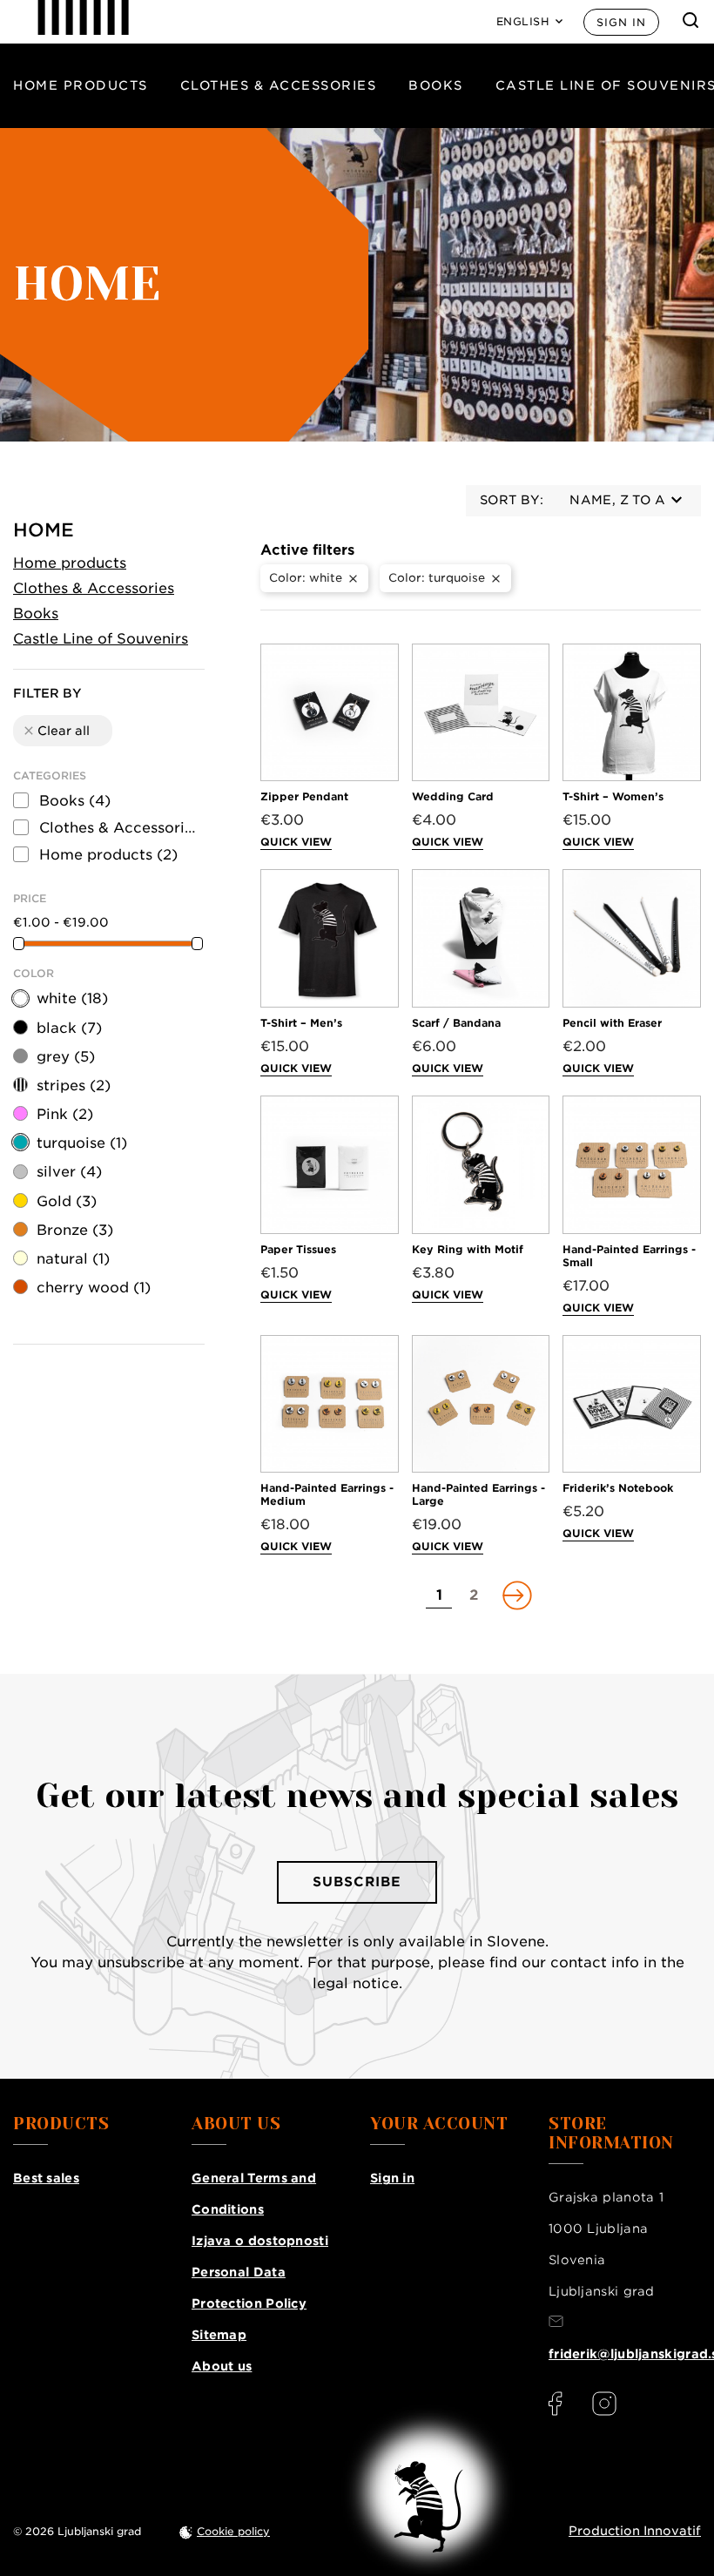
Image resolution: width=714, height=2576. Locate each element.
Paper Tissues (298, 1249)
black (69, 1028)
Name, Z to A (617, 500)
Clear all (56, 731)
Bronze (75, 1230)
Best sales (46, 2178)
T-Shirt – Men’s (301, 1023)
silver (69, 1172)
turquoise (82, 1143)
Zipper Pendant (304, 796)
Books (436, 85)
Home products (81, 85)
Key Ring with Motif (468, 1249)
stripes (74, 1086)
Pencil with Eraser (612, 1023)
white (72, 998)
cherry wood (94, 1288)
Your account (439, 2124)
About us (222, 2366)
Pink (65, 1114)
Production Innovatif (635, 2531)
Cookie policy (233, 2531)
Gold (67, 1201)
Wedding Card (453, 796)
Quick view (296, 842)
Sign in (621, 22)
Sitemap (219, 2335)
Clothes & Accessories (279, 85)
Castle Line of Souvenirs (101, 639)
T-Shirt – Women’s (613, 796)
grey (66, 1057)
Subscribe (357, 1882)
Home (44, 530)
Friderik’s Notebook (618, 1488)
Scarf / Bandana (456, 1023)
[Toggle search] (690, 20)
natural (73, 1259)
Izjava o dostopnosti (260, 2241)
